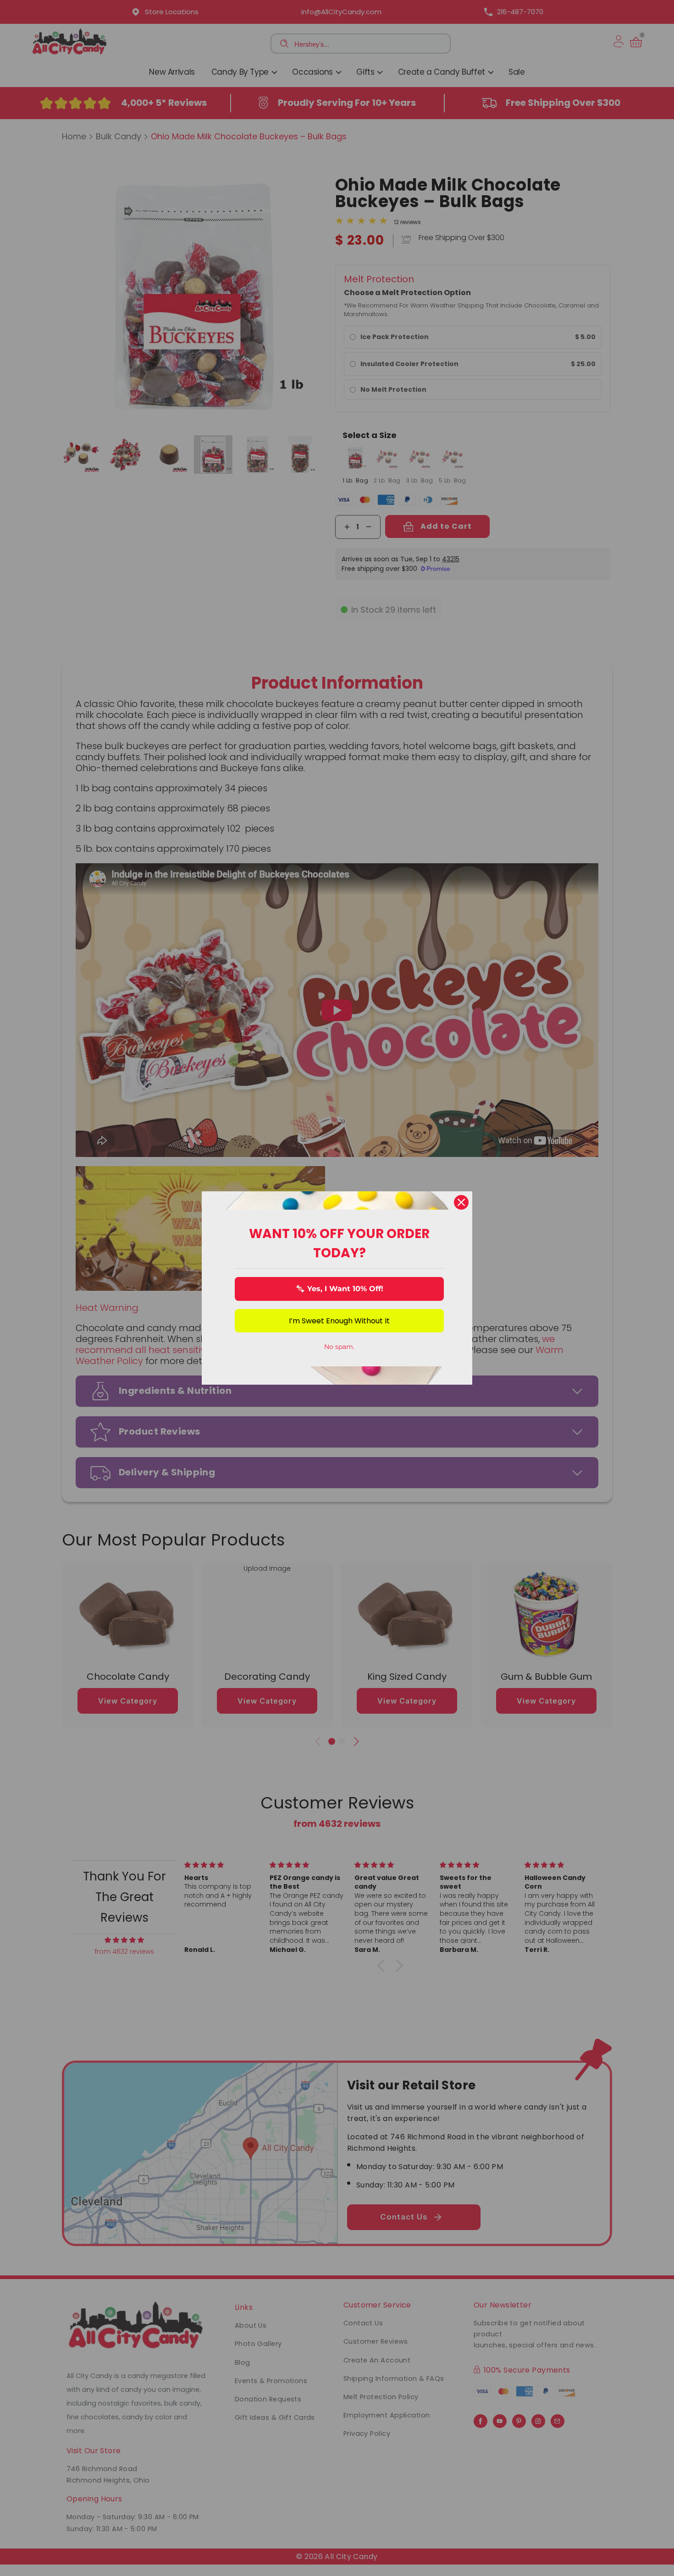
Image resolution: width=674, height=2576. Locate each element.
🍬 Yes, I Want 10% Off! (340, 1289)
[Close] (461, 1202)
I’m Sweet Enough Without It (339, 1321)
